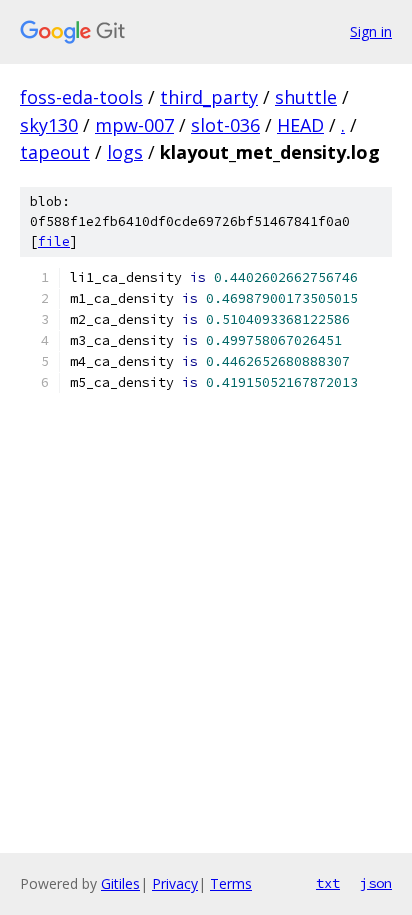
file (54, 241)
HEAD (300, 125)
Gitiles (120, 883)
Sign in (371, 31)
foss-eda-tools (81, 97)
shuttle (306, 97)
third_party (209, 97)
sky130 (49, 125)
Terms (231, 883)
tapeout (55, 152)
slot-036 (225, 125)
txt (328, 883)
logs (125, 152)
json (376, 883)
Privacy (175, 883)
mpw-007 (134, 125)
